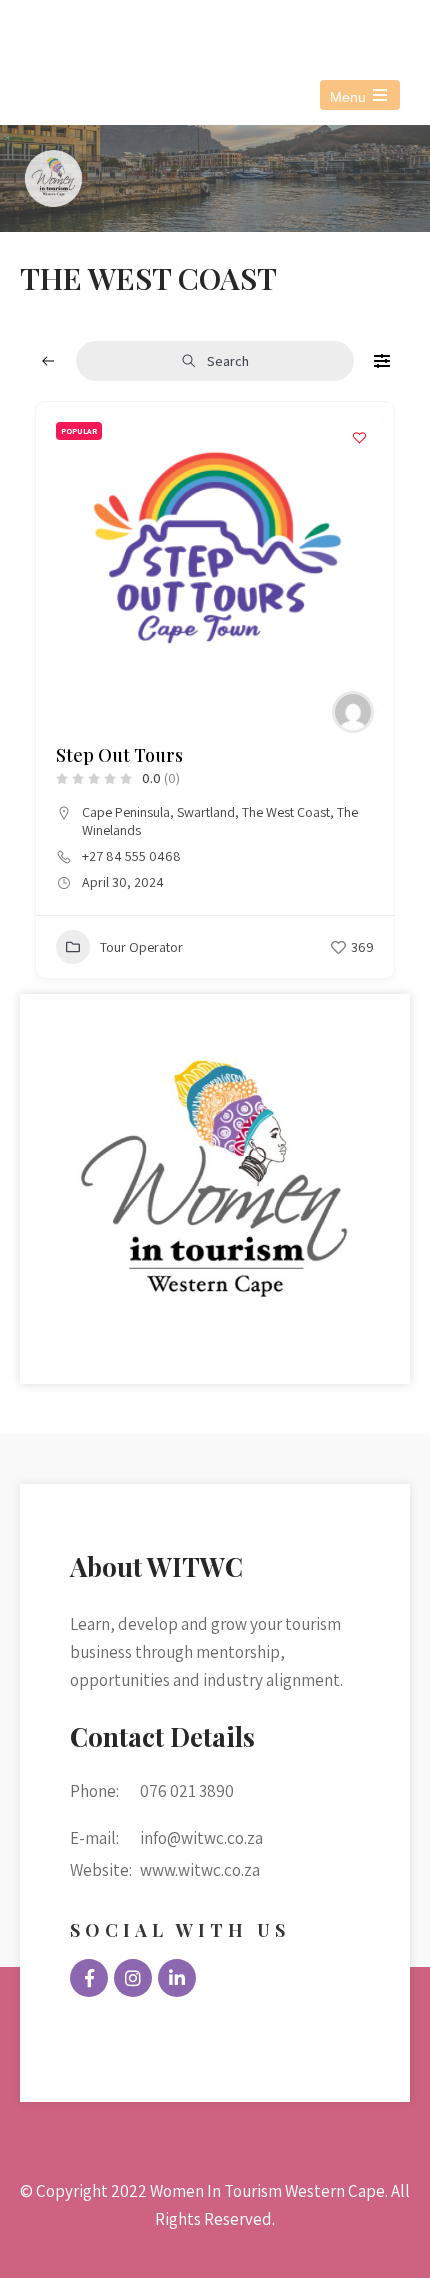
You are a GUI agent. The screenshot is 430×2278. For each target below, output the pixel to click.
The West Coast (286, 812)
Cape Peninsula (126, 812)
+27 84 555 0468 (131, 856)
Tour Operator (141, 947)
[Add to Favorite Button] (359, 437)
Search (228, 361)
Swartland (206, 812)
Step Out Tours (119, 755)
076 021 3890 (137, 28)
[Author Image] (353, 712)
